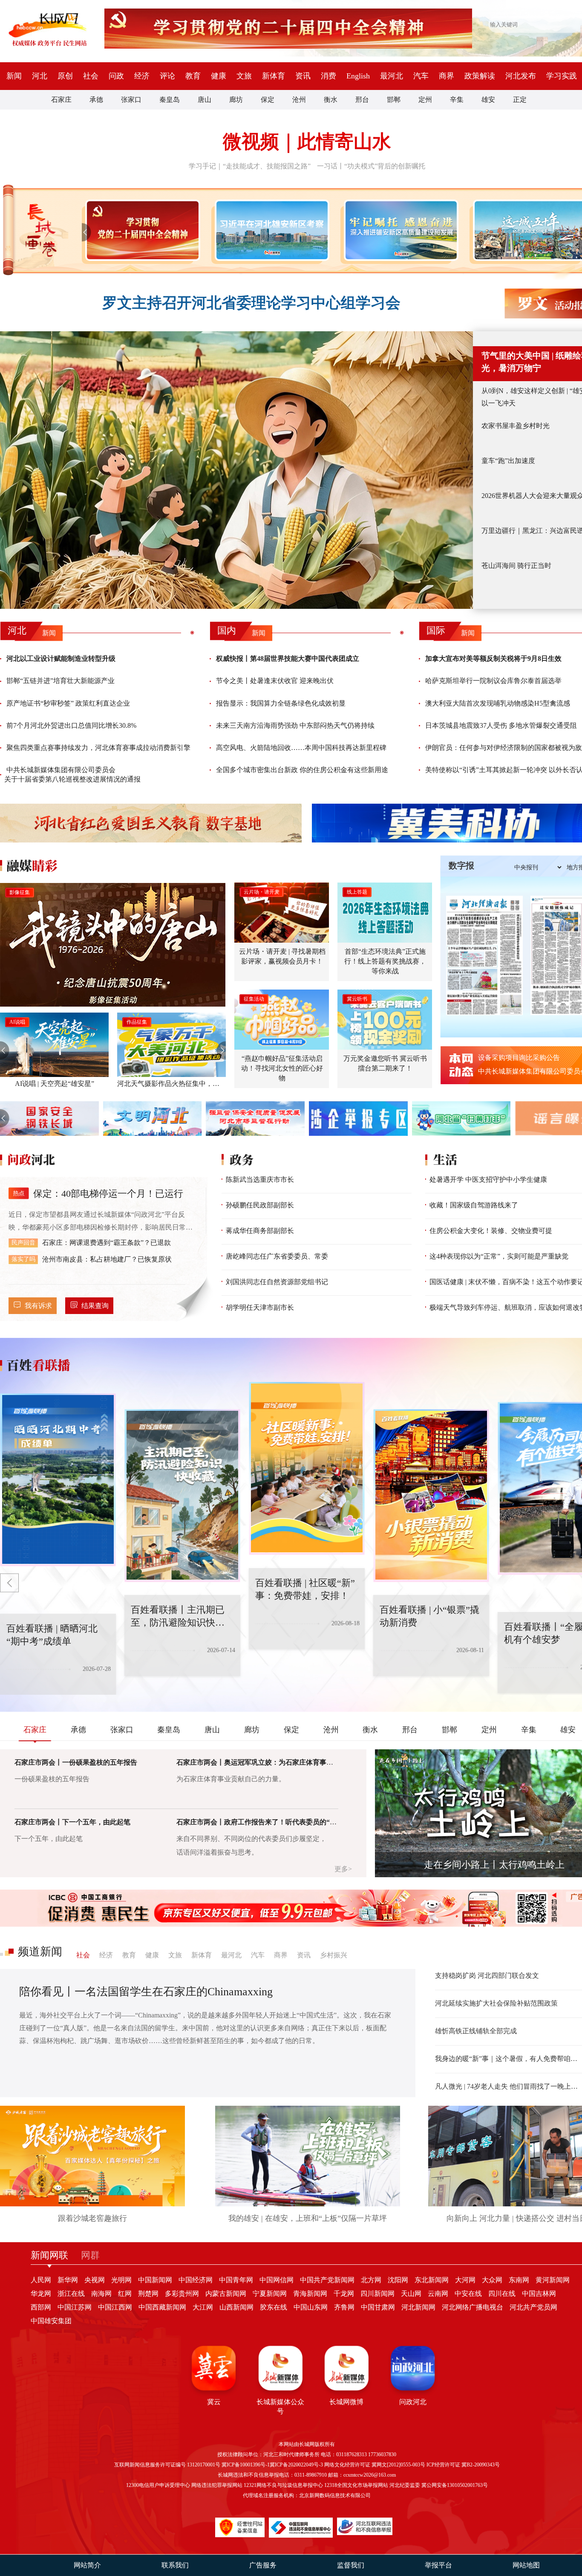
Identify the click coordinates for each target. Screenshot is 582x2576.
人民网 (41, 2280)
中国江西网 (115, 2307)
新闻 (14, 76)
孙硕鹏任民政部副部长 (260, 1205)
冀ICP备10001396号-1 (246, 2465)
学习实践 (562, 76)
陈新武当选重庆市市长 (260, 1179)
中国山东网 (311, 2307)
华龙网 (41, 2294)
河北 (40, 76)
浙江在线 (71, 2294)
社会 (91, 76)
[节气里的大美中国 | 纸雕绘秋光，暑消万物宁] (236, 470)
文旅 (244, 76)
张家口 (131, 100)
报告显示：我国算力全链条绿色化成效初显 (281, 703)
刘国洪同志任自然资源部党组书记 (277, 1282)
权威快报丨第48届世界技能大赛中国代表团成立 (288, 658)
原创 (65, 76)
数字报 (461, 865)
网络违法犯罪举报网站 (217, 2485)
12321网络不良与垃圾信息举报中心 (283, 2485)
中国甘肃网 (378, 2307)
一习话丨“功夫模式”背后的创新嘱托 (371, 166)
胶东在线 (274, 2307)
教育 (193, 76)
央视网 (95, 2280)
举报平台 (438, 2565)
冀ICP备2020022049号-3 (296, 2465)
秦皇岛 (170, 100)
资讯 (303, 76)
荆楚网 (148, 2294)
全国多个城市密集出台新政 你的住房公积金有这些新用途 (302, 770)
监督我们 (351, 2565)
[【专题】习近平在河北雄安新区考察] (270, 230)
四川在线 (502, 2294)
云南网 (438, 2294)
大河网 (465, 2280)
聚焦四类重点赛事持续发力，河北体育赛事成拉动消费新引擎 (98, 748)
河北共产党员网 (533, 2307)
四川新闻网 (377, 2294)
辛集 (457, 100)
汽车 (421, 76)
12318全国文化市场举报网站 (356, 2485)
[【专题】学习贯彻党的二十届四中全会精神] (141, 230)
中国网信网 (277, 2280)
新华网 (68, 2280)
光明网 (121, 2280)
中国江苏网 (75, 2307)
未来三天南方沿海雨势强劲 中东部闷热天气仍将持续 (295, 725)
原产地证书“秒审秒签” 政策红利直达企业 (68, 703)
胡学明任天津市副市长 (260, 1307)
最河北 (392, 76)
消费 (328, 76)
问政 (116, 76)
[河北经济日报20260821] (484, 955)
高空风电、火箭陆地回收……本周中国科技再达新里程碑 (301, 748)
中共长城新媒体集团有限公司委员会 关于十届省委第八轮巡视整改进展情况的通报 (72, 774)
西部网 (41, 2307)
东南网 (519, 2280)
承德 (96, 100)
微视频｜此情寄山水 (307, 142)
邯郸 (394, 100)
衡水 (331, 100)
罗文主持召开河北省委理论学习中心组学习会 (251, 303)
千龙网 (344, 2294)
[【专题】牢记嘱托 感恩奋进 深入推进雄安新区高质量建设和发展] (399, 230)
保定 (268, 100)
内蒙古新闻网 (226, 2294)
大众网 (492, 2280)
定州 (425, 100)
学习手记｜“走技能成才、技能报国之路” (250, 166)
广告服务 (263, 2565)
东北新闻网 (432, 2280)
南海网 (101, 2294)
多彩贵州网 (182, 2294)
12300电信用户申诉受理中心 (158, 2485)
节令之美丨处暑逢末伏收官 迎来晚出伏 (275, 681)
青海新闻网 (310, 2294)
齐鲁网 (344, 2307)
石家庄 (61, 100)
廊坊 (236, 100)
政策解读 (480, 76)
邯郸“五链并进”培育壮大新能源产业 (61, 681)
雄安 (488, 100)
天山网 (411, 2294)
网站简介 (87, 2565)
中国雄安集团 (51, 2321)
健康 (219, 76)
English (358, 76)
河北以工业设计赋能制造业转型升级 (61, 658)
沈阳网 (398, 2280)
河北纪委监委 (405, 2485)
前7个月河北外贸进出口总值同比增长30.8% (71, 725)
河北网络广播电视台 (473, 2307)
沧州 (299, 100)
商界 (447, 76)
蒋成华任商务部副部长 (260, 1231)
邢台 (362, 100)
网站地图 (526, 2565)
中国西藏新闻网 (162, 2307)
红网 (125, 2294)
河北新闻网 (418, 2307)
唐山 (205, 100)
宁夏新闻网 (270, 2294)
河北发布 (521, 76)
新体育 (274, 76)
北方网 (371, 2280)
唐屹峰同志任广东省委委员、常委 (277, 1256)
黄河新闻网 (553, 2280)
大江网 (203, 2307)
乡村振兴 (334, 1955)
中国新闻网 (155, 2280)
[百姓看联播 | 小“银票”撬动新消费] (307, 1468)
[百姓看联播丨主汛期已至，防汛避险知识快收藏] (58, 1480)
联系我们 (175, 2565)
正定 (520, 100)
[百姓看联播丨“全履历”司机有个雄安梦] (431, 1496)
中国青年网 (236, 2280)
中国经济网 (196, 2280)
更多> (343, 1869)
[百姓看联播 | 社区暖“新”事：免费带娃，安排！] (182, 1496)
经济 (142, 76)
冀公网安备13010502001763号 (455, 2485)
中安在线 (468, 2294)
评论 (167, 76)
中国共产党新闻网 (327, 2280)
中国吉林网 (539, 2294)
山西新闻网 (236, 2307)
